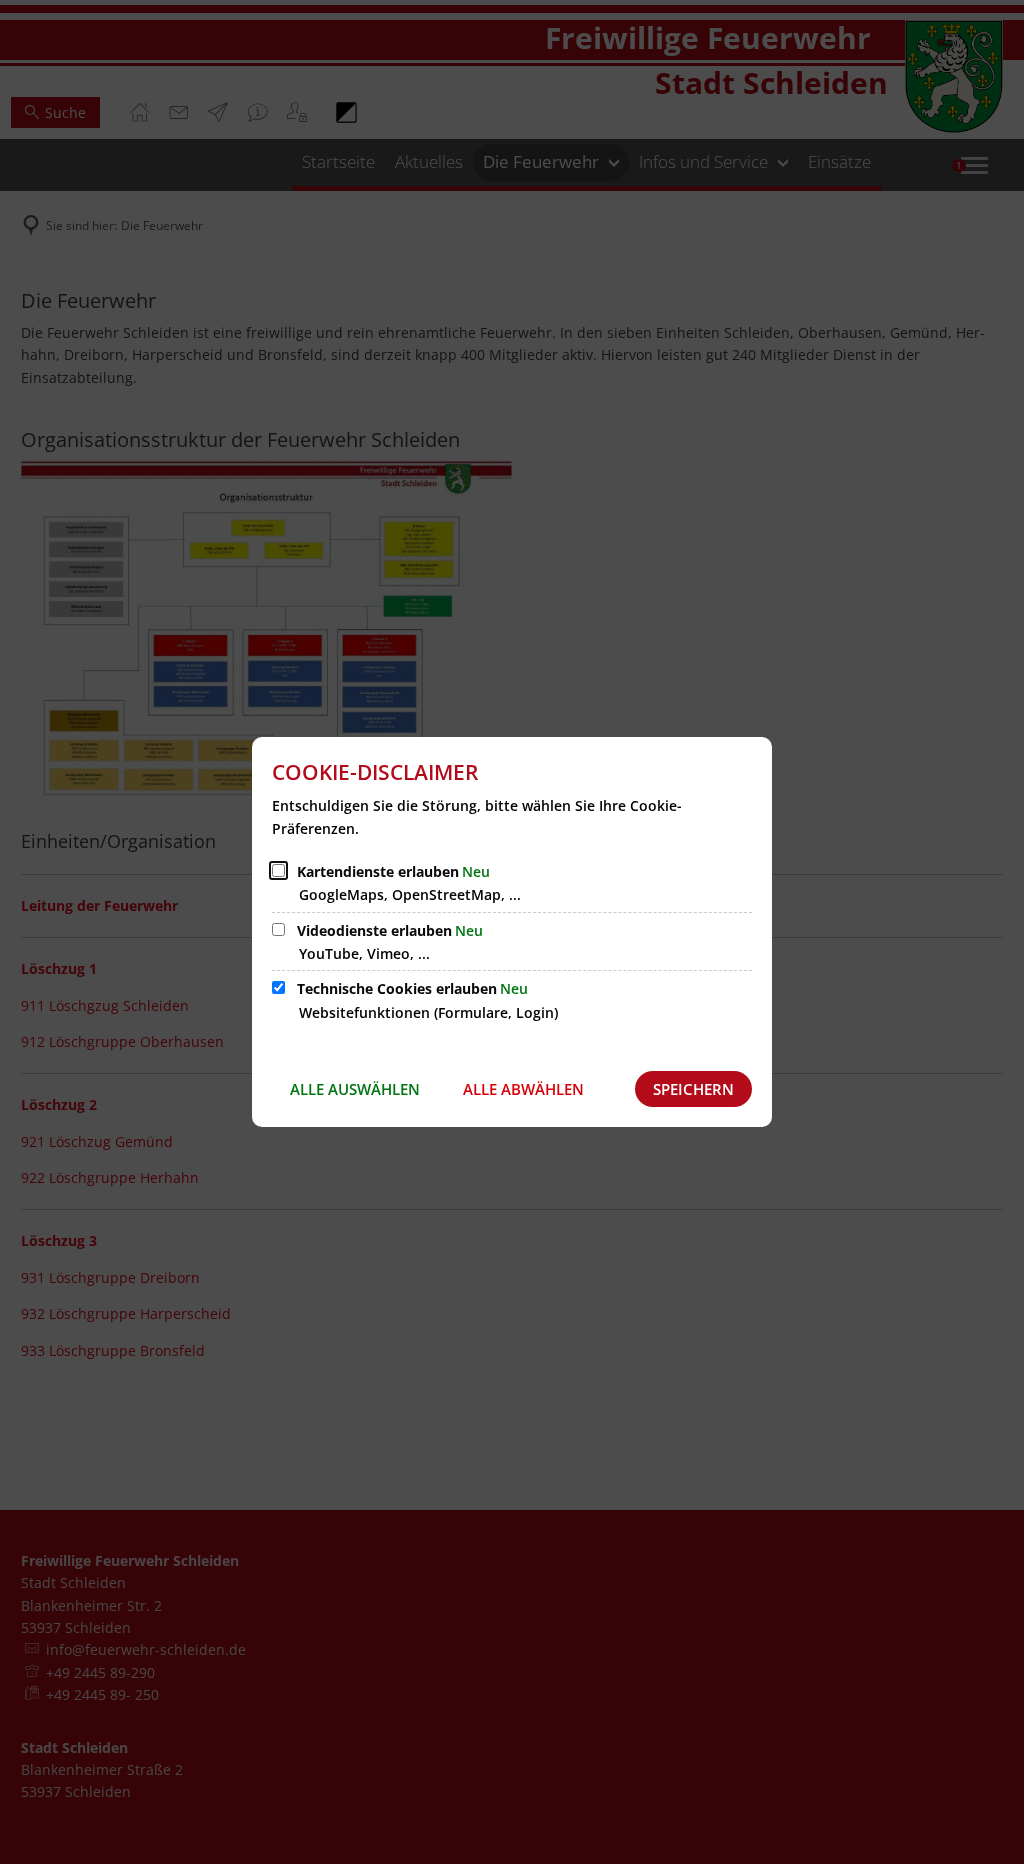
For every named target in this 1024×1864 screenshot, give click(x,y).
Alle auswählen (355, 1089)
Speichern (693, 1089)
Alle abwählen (523, 1089)
